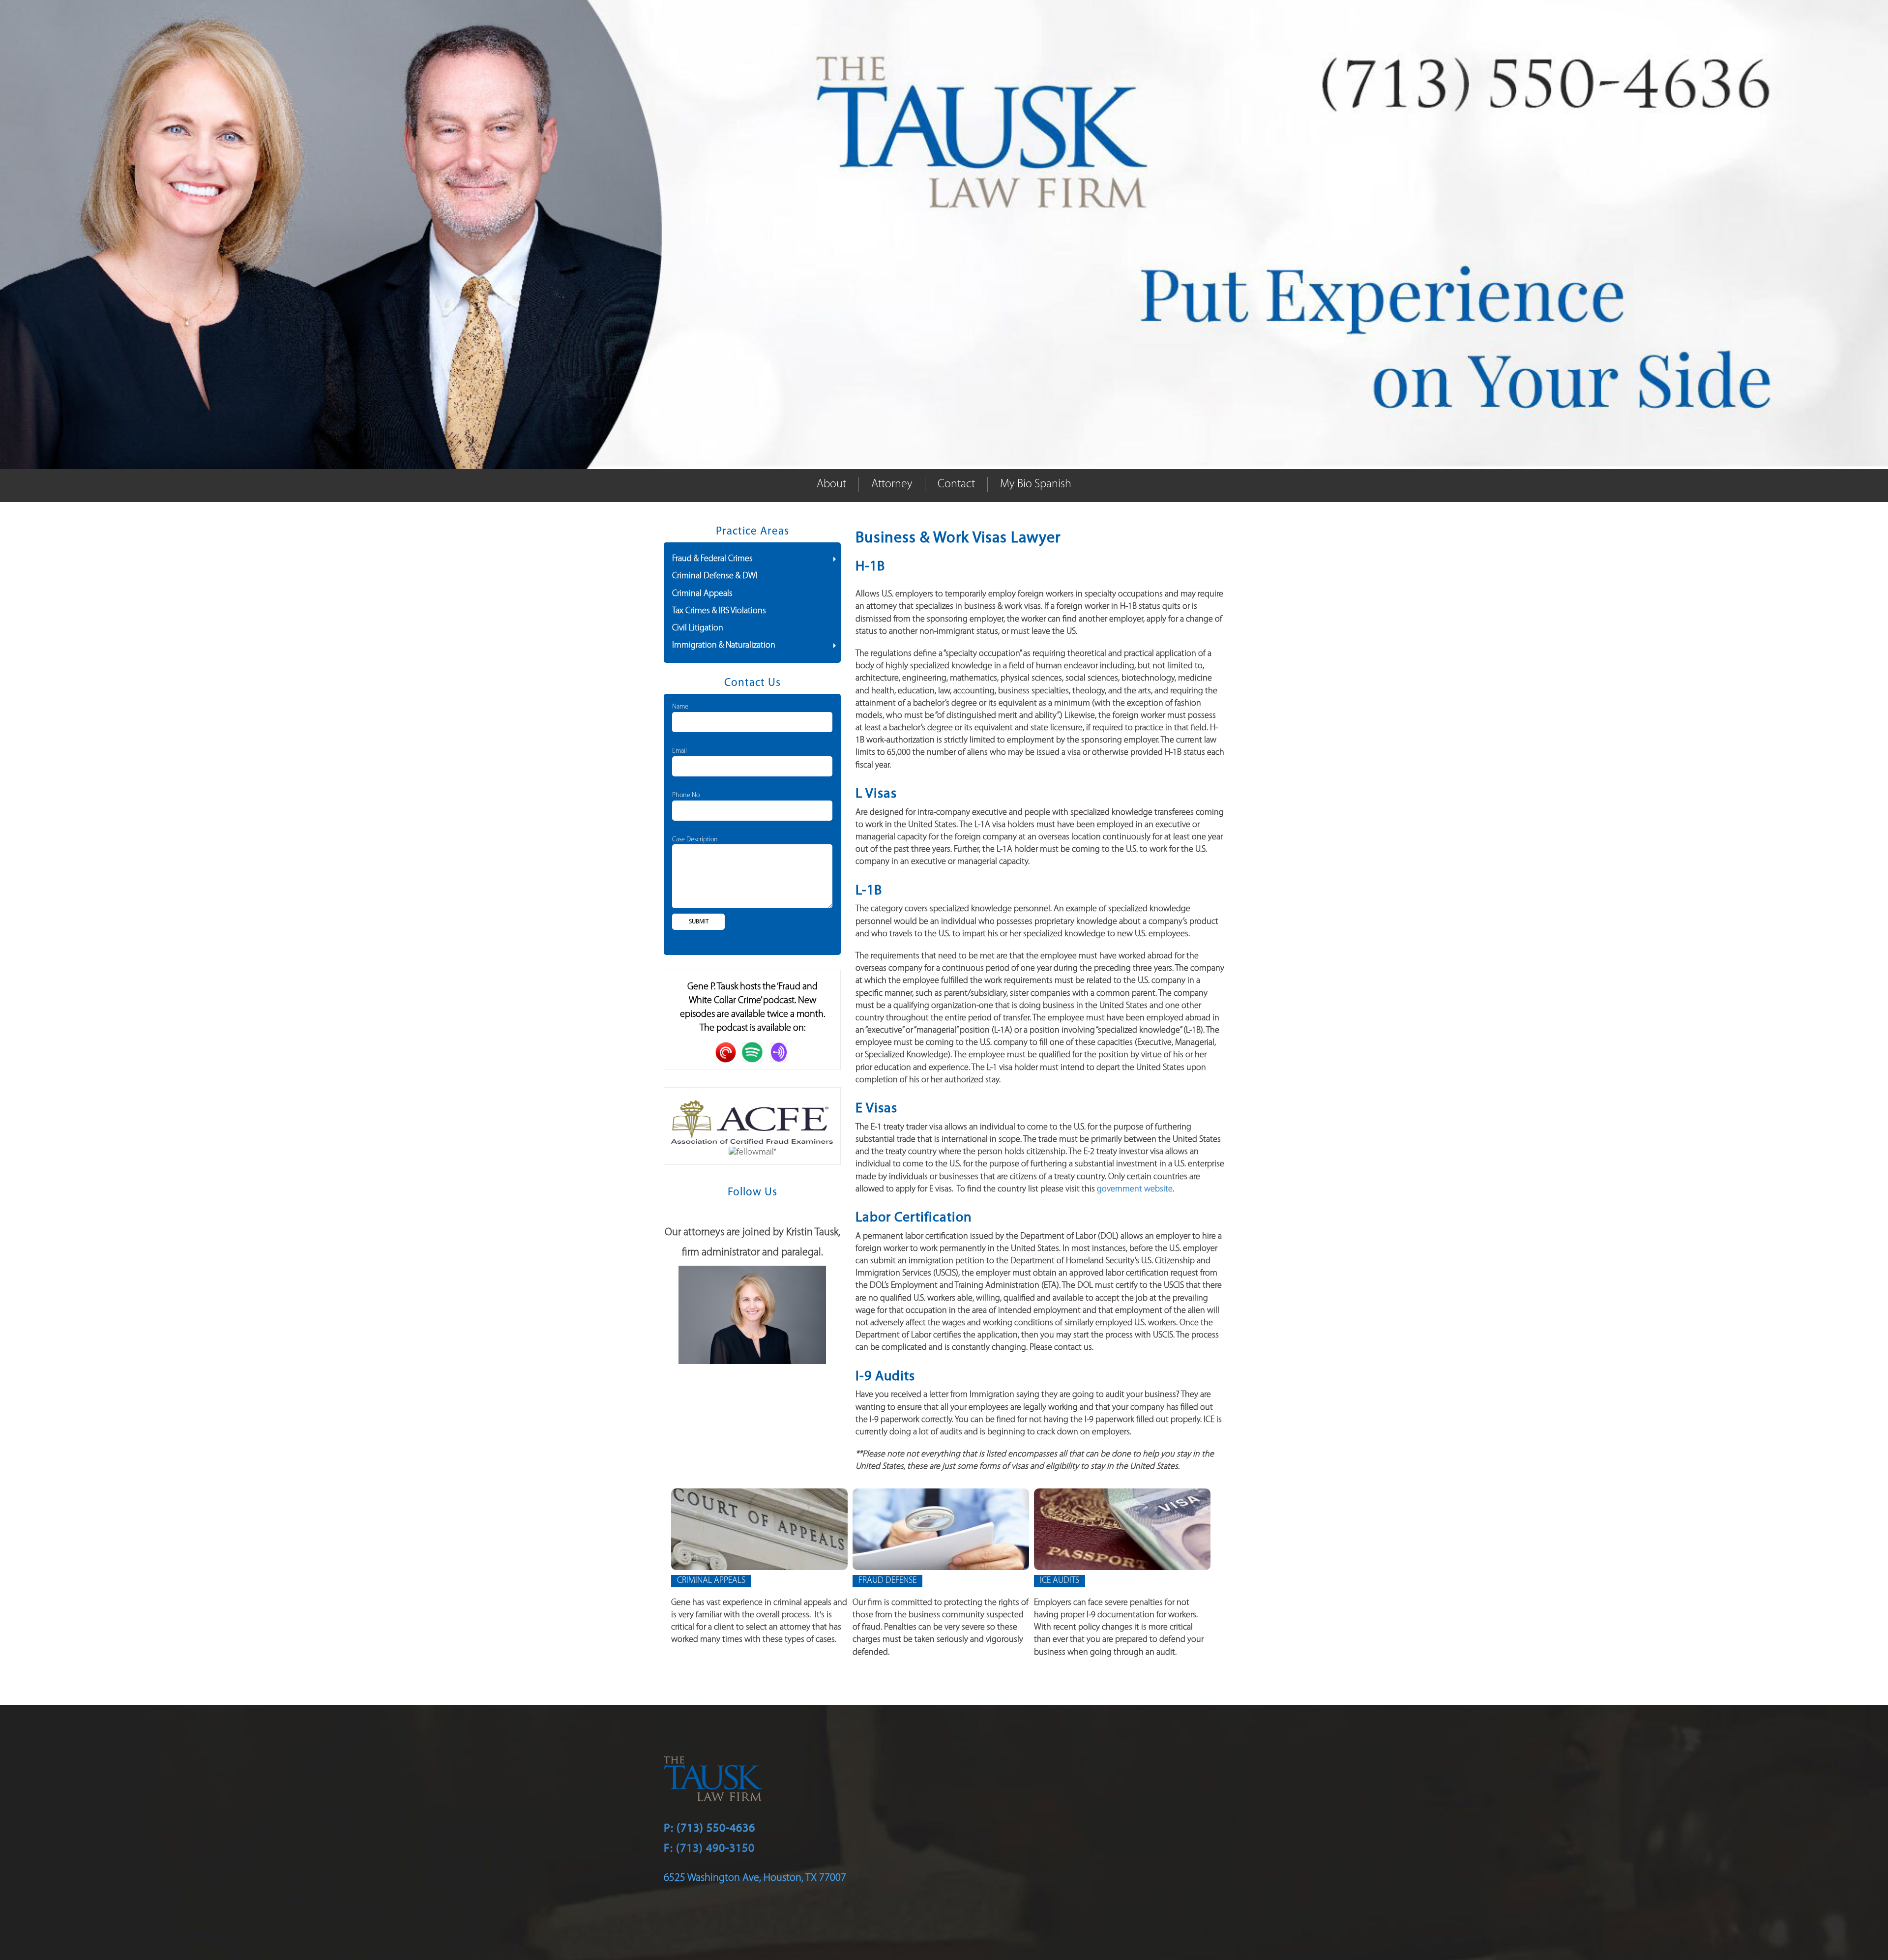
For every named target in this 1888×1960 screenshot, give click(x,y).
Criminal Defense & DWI (715, 576)
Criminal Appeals (702, 594)
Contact (956, 484)
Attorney (892, 484)
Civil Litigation (698, 628)
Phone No (686, 795)
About (831, 484)
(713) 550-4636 (716, 1828)
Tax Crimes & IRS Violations (719, 611)
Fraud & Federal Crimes (712, 559)
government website (1135, 1189)
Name (680, 707)
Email (679, 751)
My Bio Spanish (1036, 484)
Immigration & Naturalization (724, 646)
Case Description (695, 840)
